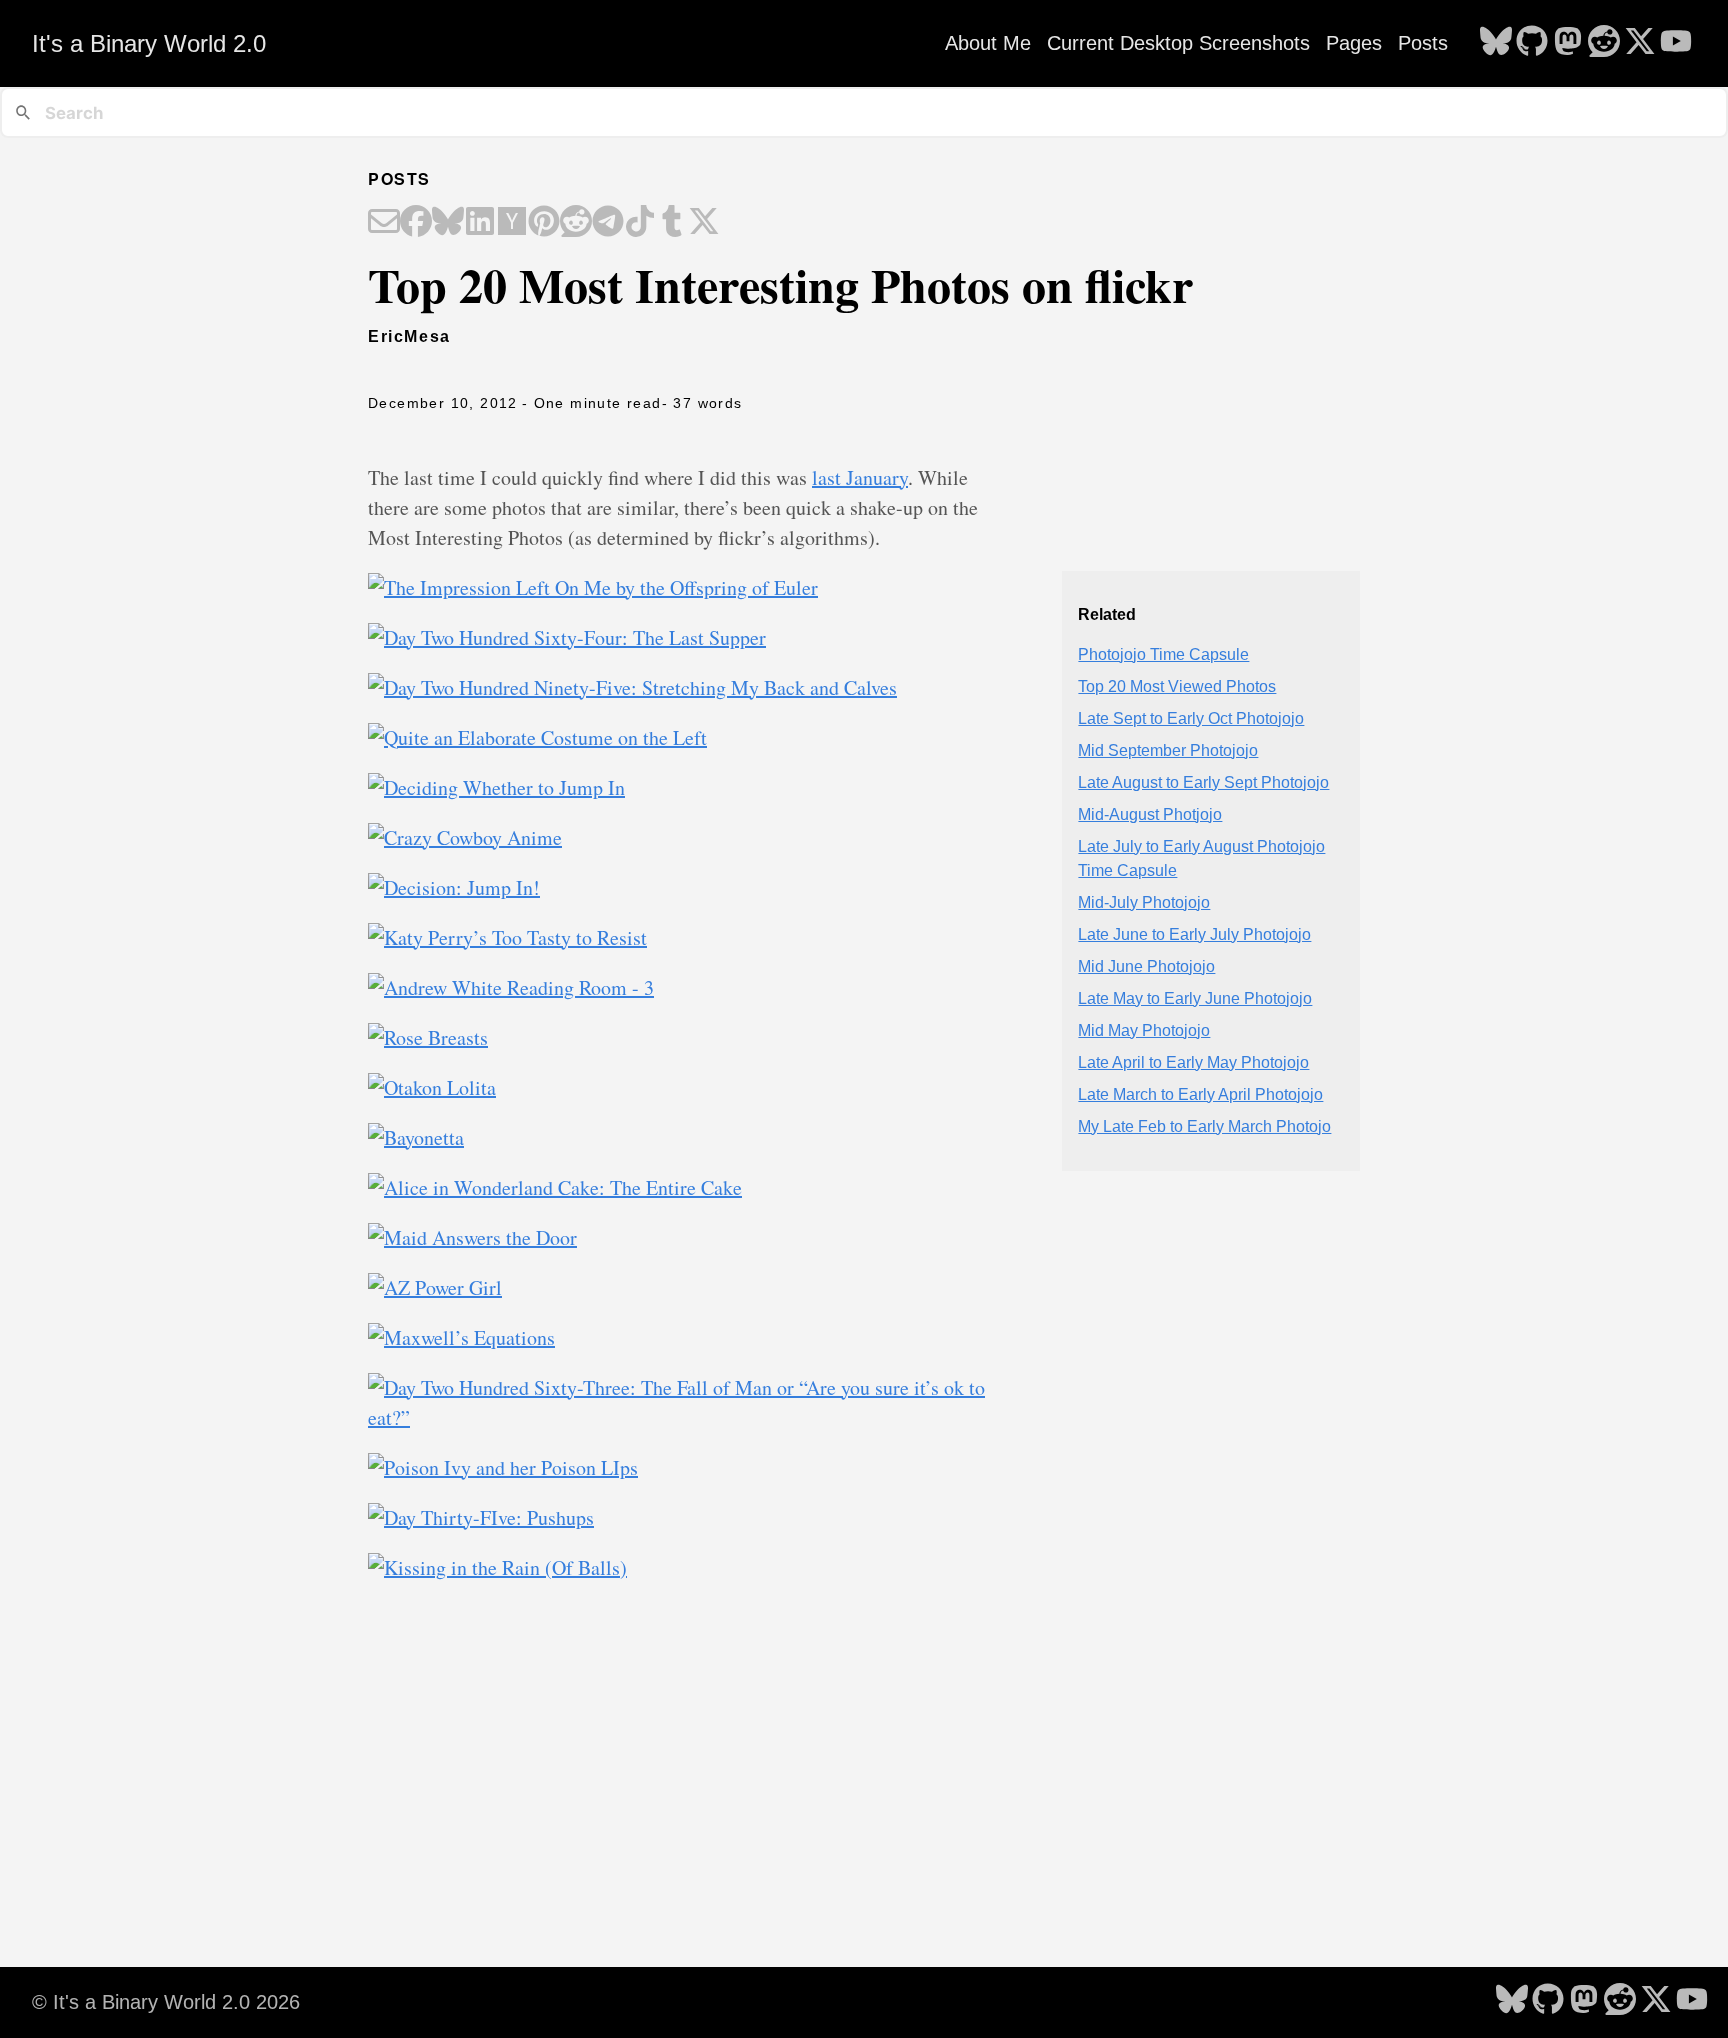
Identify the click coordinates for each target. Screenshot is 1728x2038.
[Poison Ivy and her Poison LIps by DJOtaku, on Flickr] (503, 1467)
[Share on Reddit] (576, 223)
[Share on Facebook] (416, 223)
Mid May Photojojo (1144, 1030)
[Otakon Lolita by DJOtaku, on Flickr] (432, 1087)
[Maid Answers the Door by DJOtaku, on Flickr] (472, 1237)
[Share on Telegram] (608, 223)
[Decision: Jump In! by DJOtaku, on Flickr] (454, 887)
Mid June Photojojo (1146, 966)
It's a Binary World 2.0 (149, 43)
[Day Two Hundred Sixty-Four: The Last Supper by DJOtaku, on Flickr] (567, 637)
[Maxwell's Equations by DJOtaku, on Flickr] (461, 1337)
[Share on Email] (384, 223)
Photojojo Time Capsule (1163, 654)
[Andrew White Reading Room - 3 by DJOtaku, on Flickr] (511, 987)
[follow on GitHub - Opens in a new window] (1532, 43)
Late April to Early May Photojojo (1193, 1062)
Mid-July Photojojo (1144, 902)
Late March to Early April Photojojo (1200, 1094)
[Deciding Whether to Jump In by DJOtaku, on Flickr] (496, 787)
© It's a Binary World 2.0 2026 (166, 2002)
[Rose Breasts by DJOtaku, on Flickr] (428, 1037)
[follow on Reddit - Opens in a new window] (1604, 43)
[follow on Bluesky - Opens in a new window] (1496, 43)
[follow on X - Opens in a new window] (1640, 43)
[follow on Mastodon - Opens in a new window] (1568, 43)
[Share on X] (704, 223)
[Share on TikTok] (640, 223)
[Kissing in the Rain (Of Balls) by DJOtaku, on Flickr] (497, 1567)
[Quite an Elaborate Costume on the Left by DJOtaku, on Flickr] (537, 737)
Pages (1354, 43)
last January (860, 477)
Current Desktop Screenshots (1178, 43)
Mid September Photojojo (1168, 750)
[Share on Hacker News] (512, 223)
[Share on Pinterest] (544, 223)
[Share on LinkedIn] (480, 223)
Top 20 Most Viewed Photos (1177, 686)
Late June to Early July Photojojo (1194, 934)
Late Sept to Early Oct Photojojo (1191, 718)
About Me (988, 43)
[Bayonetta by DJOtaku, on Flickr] (416, 1137)
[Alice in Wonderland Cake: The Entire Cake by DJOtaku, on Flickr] (555, 1187)
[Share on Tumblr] (672, 223)
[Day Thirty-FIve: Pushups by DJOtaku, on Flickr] (481, 1517)
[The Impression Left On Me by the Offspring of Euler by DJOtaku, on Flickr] (593, 587)
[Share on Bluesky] (448, 223)
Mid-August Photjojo (1150, 814)
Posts (1423, 43)
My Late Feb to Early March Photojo (1204, 1126)
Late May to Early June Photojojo (1195, 998)
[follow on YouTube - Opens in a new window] (1676, 43)
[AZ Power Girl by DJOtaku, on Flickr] (435, 1287)
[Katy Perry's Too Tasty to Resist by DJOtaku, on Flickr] (507, 937)
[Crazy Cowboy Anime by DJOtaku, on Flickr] (465, 837)
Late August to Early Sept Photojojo (1203, 782)
